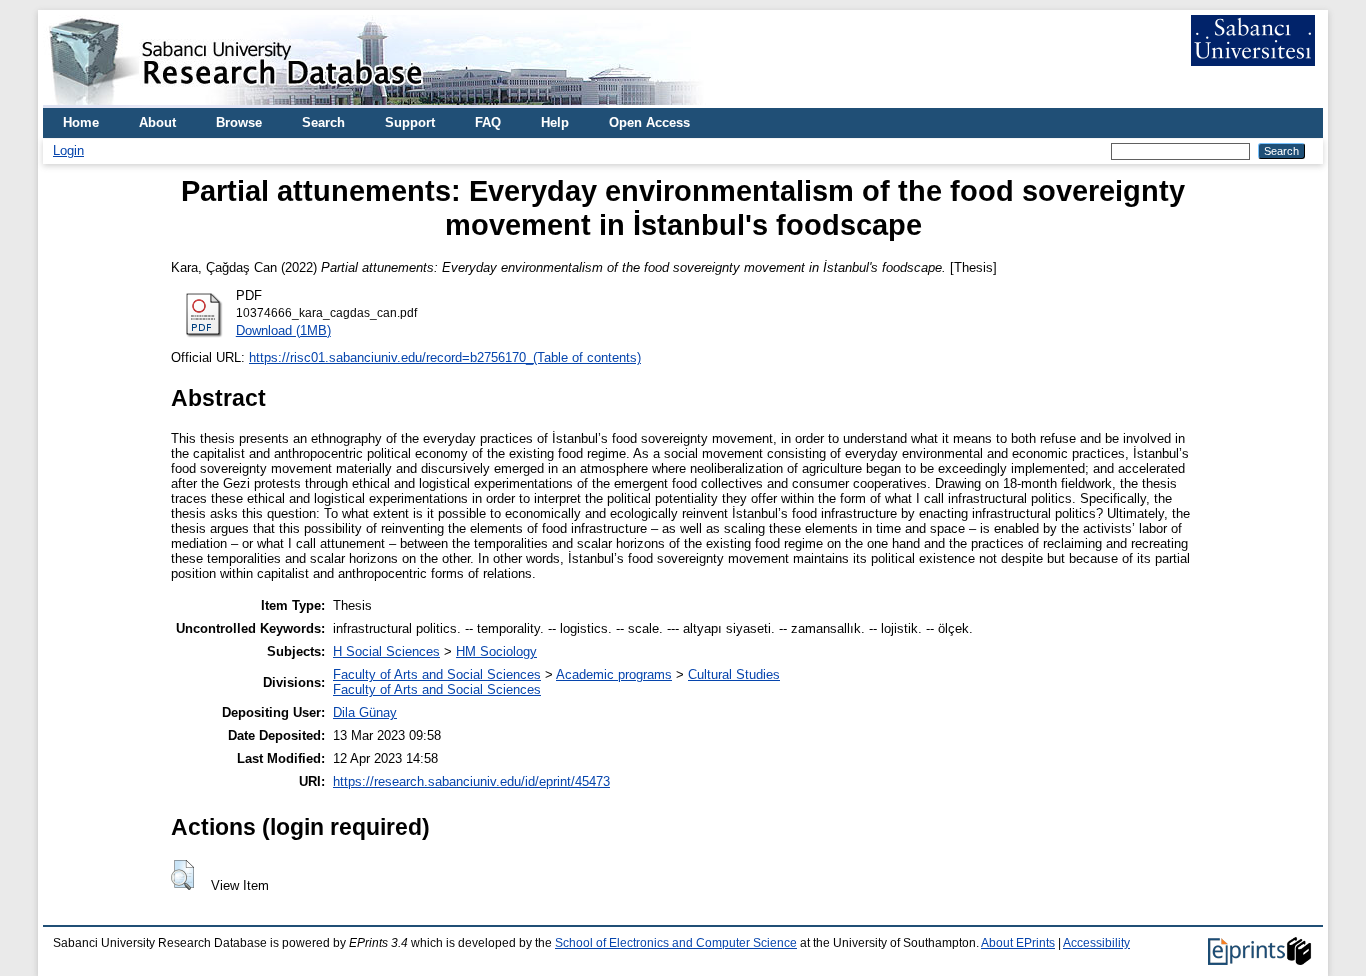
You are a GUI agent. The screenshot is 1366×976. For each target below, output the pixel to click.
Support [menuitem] (410, 122)
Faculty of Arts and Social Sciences (437, 674)
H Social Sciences (386, 651)
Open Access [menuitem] (649, 122)
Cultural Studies (734, 674)
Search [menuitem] (323, 122)
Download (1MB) (283, 330)
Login (68, 150)
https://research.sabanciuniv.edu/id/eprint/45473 (471, 781)
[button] (182, 875)
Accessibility (1096, 943)
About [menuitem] (157, 122)
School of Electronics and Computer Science (676, 943)
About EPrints (1018, 943)
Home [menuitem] (81, 122)
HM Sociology (496, 651)
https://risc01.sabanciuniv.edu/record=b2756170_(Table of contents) (445, 357)
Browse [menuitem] (239, 122)
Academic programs (614, 674)
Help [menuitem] (555, 122)
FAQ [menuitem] (488, 122)
